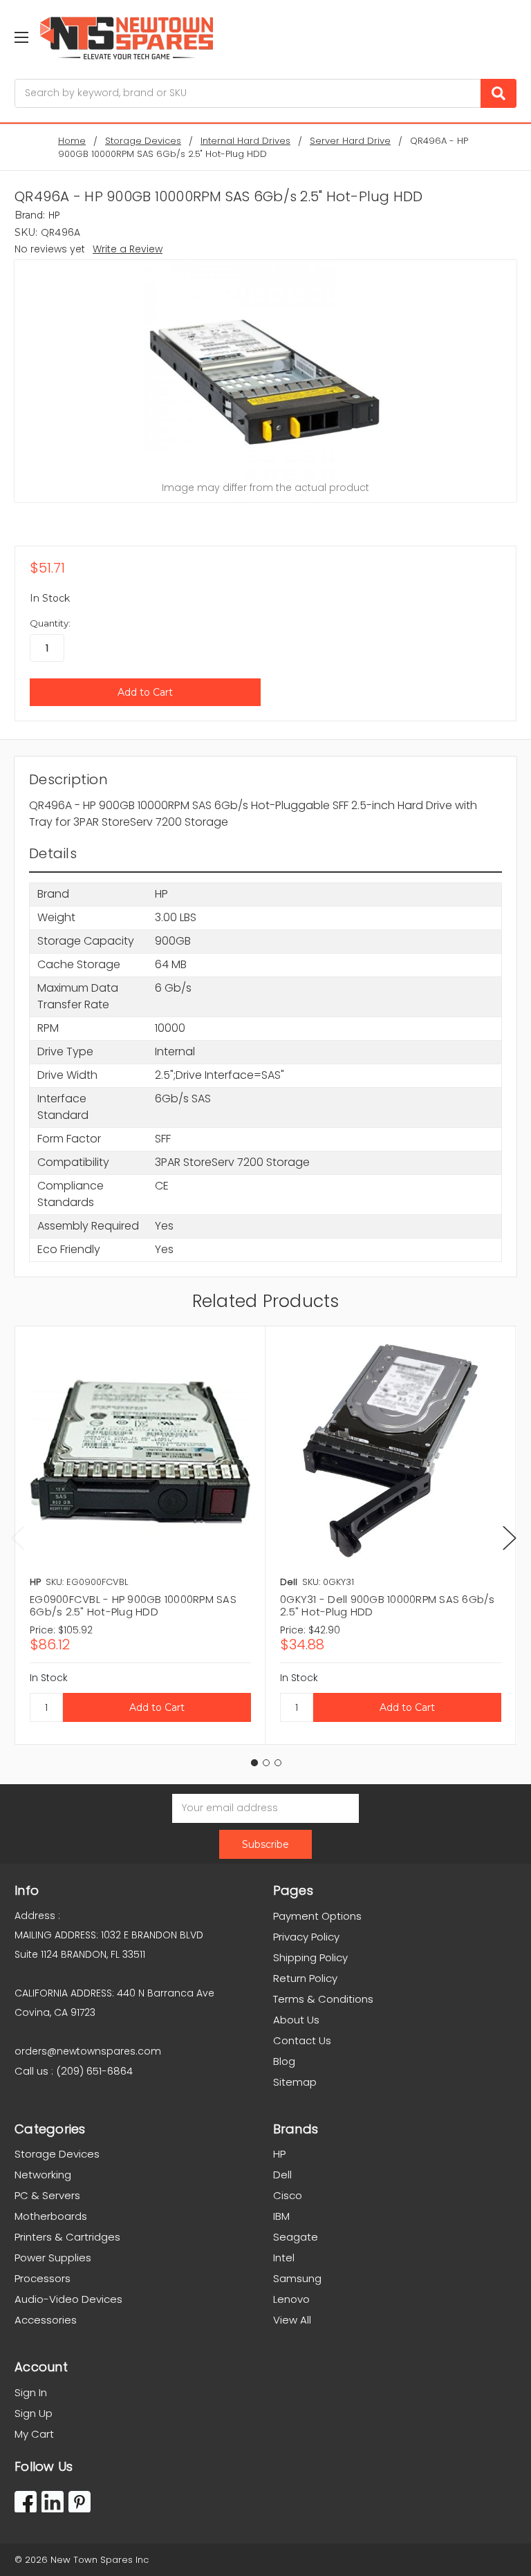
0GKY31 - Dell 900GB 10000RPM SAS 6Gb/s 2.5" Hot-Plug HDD (388, 1605)
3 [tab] (278, 1763)
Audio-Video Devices (68, 2299)
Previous (18, 1538)
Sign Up (34, 2413)
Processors (43, 2278)
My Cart (34, 2434)
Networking (43, 2175)
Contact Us (302, 2040)
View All (292, 2320)
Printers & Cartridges (67, 2237)
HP (279, 2154)
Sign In (31, 2392)
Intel (284, 2258)
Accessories (46, 2320)
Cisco (288, 2195)
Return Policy (305, 1978)
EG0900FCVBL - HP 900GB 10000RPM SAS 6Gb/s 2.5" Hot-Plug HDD (133, 1605)
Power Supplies (53, 2258)
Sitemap (295, 2082)
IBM (281, 2216)
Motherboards (51, 2216)
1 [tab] (254, 1763)
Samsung (297, 2278)
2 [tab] (266, 1763)
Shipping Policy (310, 1957)
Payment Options (317, 1916)
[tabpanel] (140, 1535)
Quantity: (50, 623)
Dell (282, 2175)
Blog (284, 2061)
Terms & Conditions (323, 1999)
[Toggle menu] (21, 37)
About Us (296, 2020)
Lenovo (291, 2299)
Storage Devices (57, 2154)
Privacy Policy (306, 1937)
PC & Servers (47, 2195)
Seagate (296, 2237)
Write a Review (128, 249)
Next (510, 1538)
